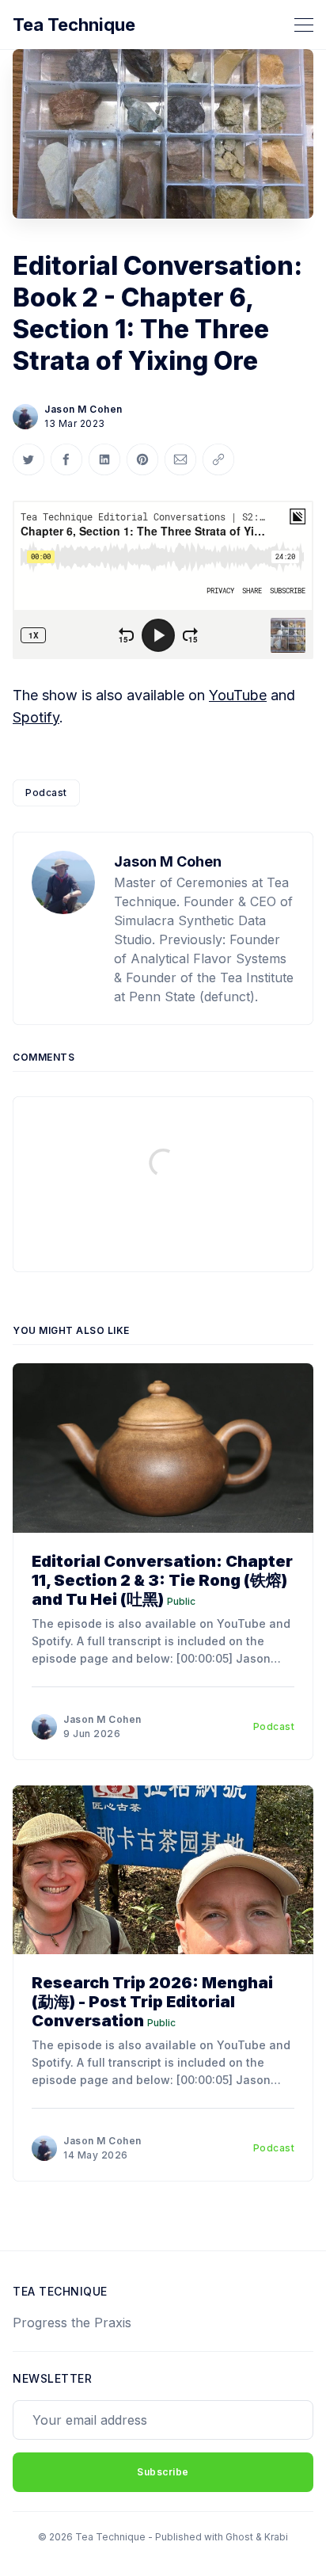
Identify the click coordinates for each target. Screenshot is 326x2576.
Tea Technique (74, 25)
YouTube (238, 695)
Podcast (46, 793)
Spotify (36, 717)
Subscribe (163, 2472)
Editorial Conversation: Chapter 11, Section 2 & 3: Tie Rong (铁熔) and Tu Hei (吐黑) (162, 1580)
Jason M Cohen (83, 409)
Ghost (239, 2537)
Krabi (276, 2537)
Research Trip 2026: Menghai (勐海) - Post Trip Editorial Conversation (152, 2002)
